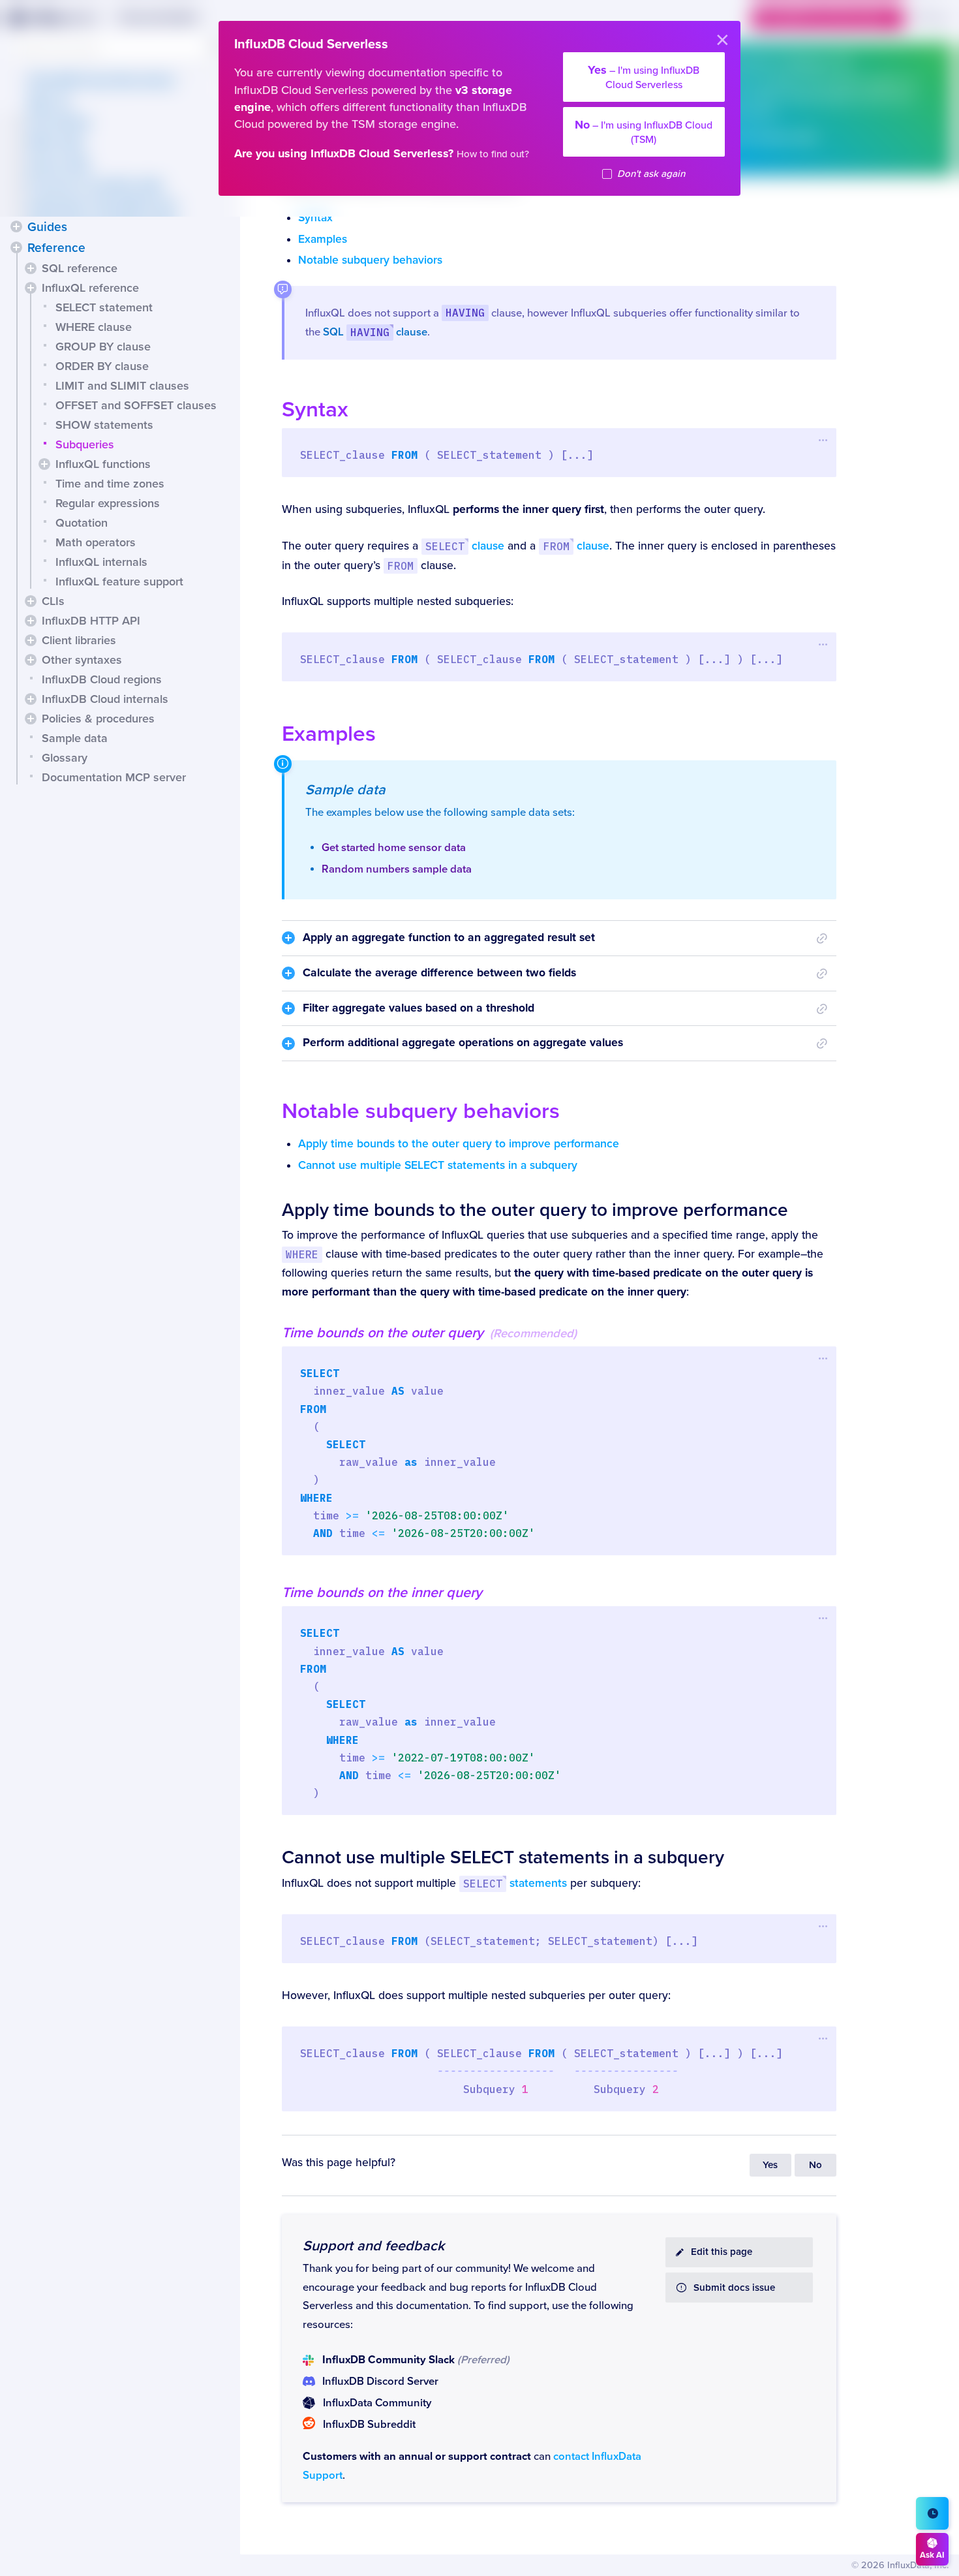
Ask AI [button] (932, 2555)
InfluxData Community (377, 2403)
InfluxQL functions (103, 464)
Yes (770, 2165)
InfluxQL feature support (119, 582)
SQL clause (375, 332)
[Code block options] (824, 440)
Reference (56, 248)
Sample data (75, 738)
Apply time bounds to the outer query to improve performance (459, 1144)
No (815, 2165)
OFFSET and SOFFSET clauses (136, 405)
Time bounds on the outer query (383, 1333)
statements (515, 1883)
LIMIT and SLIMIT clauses (122, 386)
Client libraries (79, 640)
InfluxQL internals (101, 562)
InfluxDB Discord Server (380, 2382)
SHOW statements (104, 425)
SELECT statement (104, 307)
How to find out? (493, 154)
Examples (323, 239)
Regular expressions (108, 503)
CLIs (53, 601)
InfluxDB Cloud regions (102, 679)
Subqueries (85, 444)
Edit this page (722, 2252)
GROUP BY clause (103, 347)
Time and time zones (110, 484)
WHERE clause (94, 327)
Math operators (96, 542)
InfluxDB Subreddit (369, 2425)
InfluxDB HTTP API (91, 621)
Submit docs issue (734, 2288)
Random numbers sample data (397, 869)
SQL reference (80, 268)
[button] (16, 226)
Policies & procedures (98, 719)
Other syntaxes (82, 660)
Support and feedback (373, 2246)
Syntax (315, 218)
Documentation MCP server (114, 777)
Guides (47, 227)
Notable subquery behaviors (370, 260)
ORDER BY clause (102, 366)
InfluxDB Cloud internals (105, 699)
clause (465, 546)
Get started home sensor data (394, 848)
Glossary (65, 758)
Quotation (82, 523)
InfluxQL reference (90, 288)
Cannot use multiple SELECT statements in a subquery (438, 1165)
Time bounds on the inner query (382, 1592)
